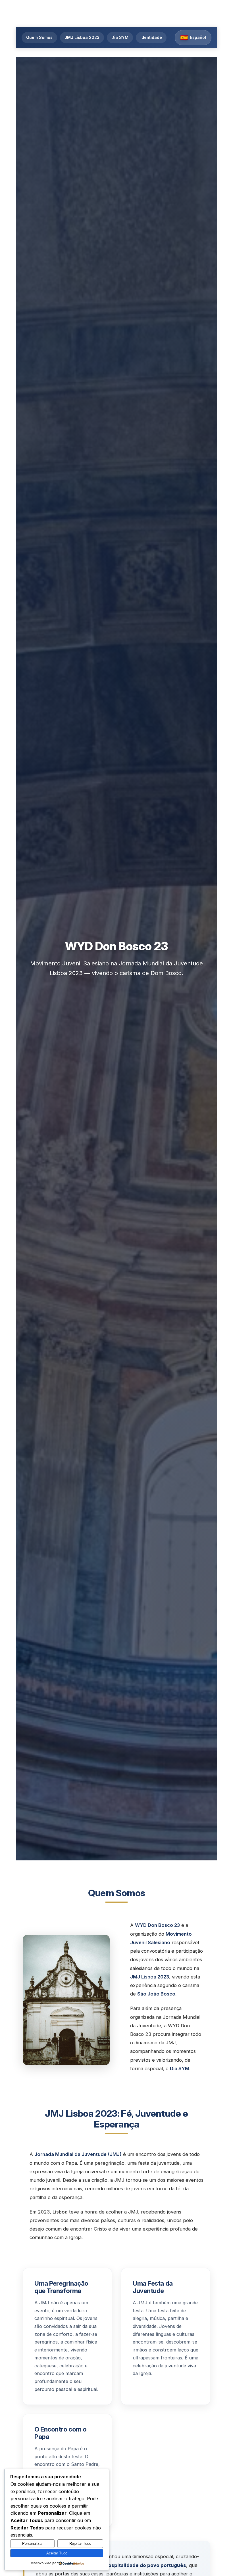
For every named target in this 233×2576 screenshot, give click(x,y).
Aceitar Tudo (57, 2553)
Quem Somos (39, 37)
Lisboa (149, 1977)
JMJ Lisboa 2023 (82, 37)
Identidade (151, 37)
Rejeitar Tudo (80, 2543)
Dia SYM (120, 37)
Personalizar (32, 2543)
